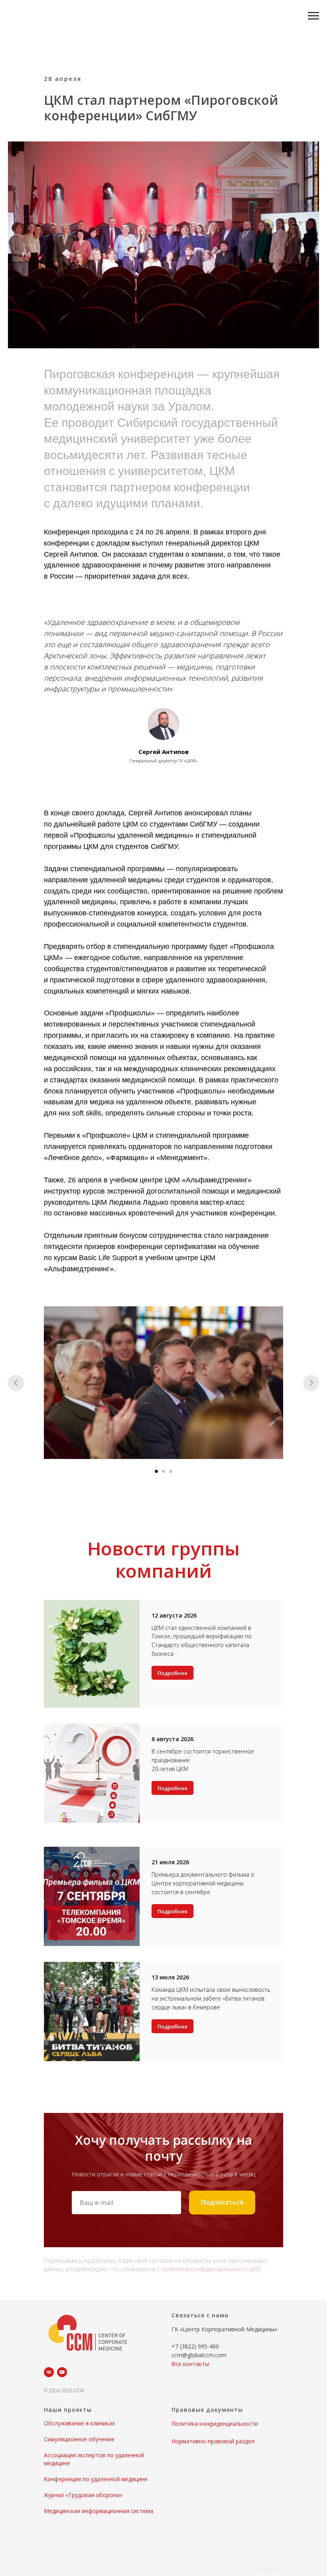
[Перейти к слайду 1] (156, 1471)
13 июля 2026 (170, 1977)
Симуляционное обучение (79, 2439)
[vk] (49, 2372)
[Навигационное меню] (313, 16)
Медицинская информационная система (98, 2511)
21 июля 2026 (170, 1862)
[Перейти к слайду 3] (171, 1471)
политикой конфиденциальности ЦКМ (211, 2269)
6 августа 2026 (172, 1739)
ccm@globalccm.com (199, 2355)
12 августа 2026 (174, 1615)
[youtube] (62, 2372)
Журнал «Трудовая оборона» (83, 2495)
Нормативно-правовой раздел (213, 2441)
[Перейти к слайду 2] (163, 1471)
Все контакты (190, 2364)
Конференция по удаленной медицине (96, 2479)
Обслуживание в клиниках (79, 2423)
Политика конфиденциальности (215, 2424)
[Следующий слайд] (311, 1383)
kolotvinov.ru (268, 2569)
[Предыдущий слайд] (16, 1383)
